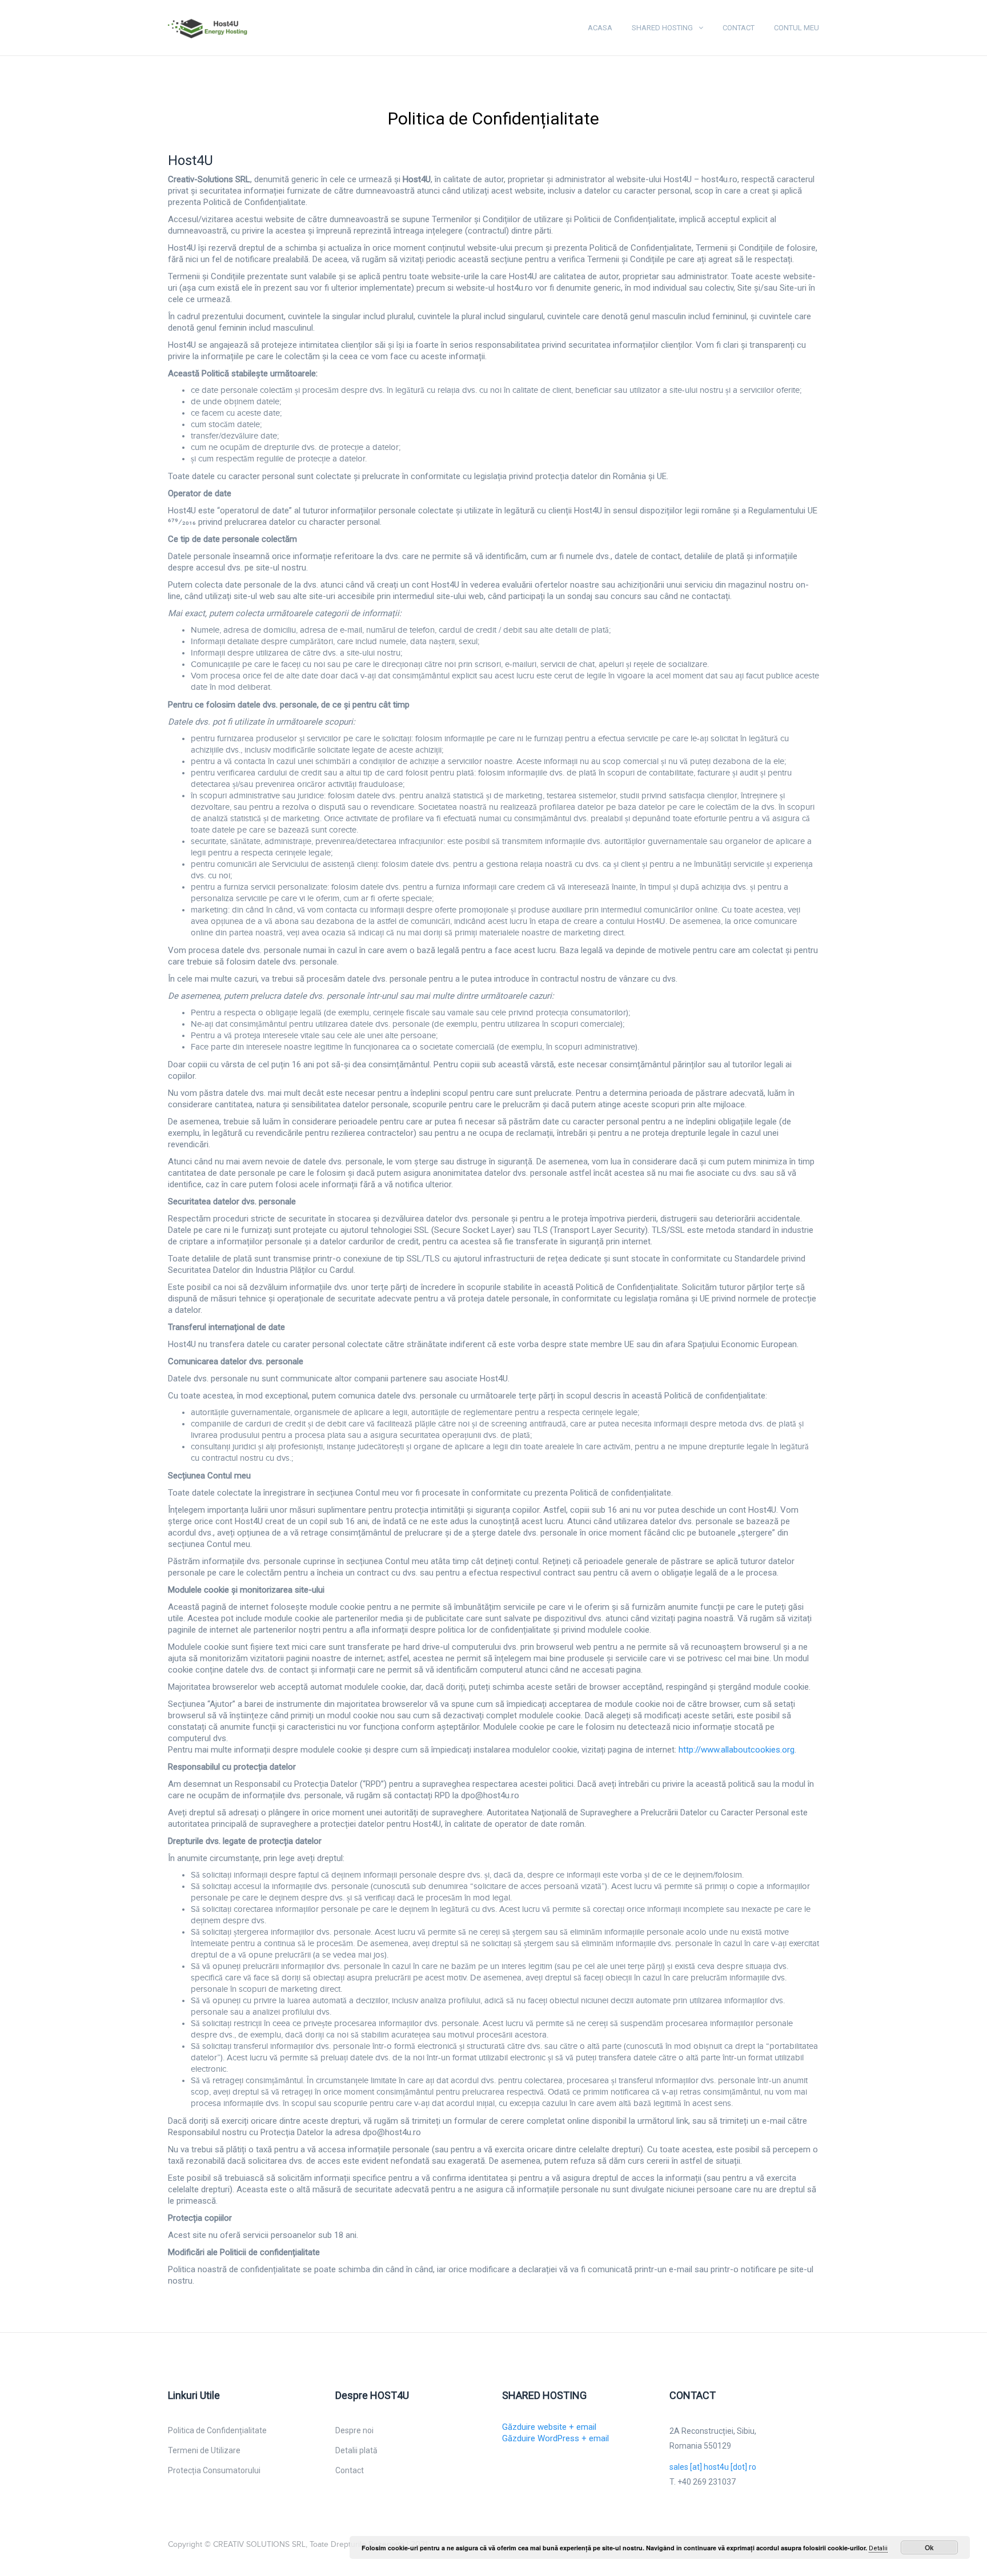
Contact (739, 28)
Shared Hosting (662, 28)
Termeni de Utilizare (204, 2450)
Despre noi (354, 2430)
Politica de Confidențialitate (217, 2430)
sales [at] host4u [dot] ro (713, 2467)
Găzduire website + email (549, 2427)
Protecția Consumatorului (214, 2470)
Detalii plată (356, 2450)
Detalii (878, 2548)
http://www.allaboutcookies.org (737, 1750)
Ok (929, 2547)
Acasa (600, 28)
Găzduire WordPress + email (555, 2438)
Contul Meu (797, 28)
